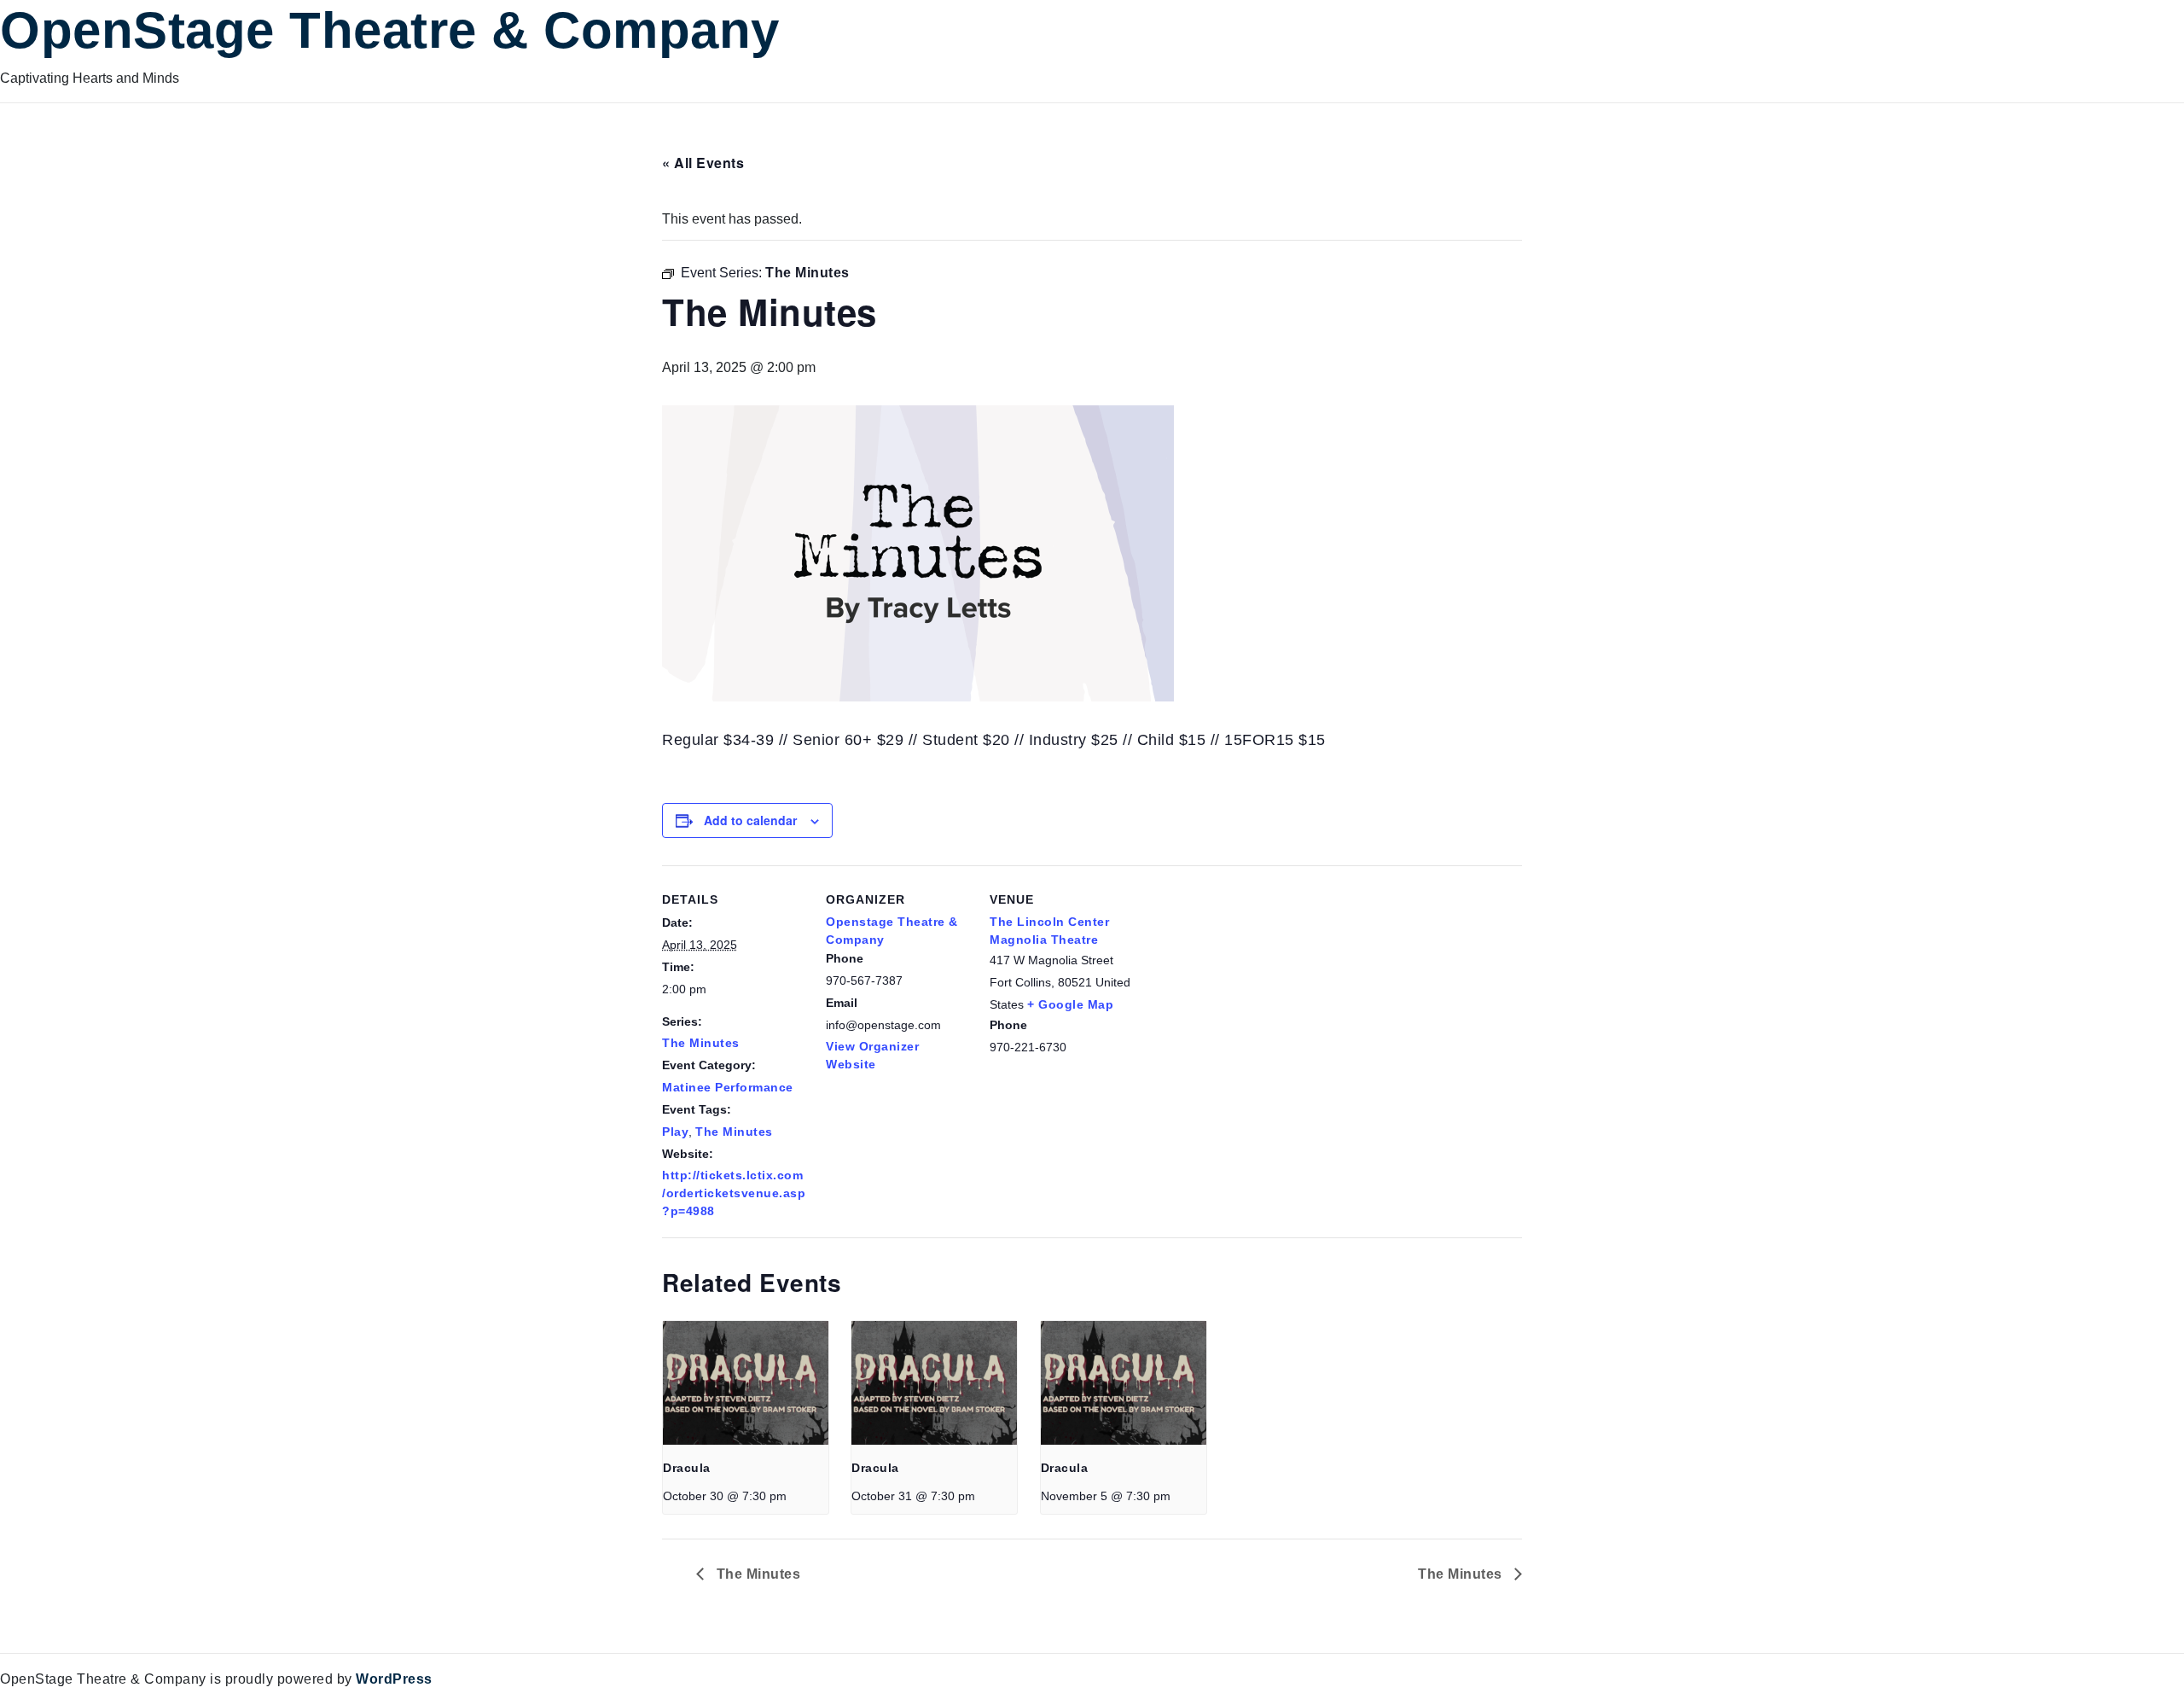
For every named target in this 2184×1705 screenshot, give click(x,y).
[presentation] (746, 1383)
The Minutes (701, 1043)
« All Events (703, 163)
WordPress (394, 1679)
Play (675, 1132)
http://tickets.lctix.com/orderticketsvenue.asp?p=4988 (734, 1193)
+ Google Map (1070, 1004)
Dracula (687, 1468)
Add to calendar (750, 820)
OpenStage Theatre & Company (390, 30)
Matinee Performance (728, 1087)
